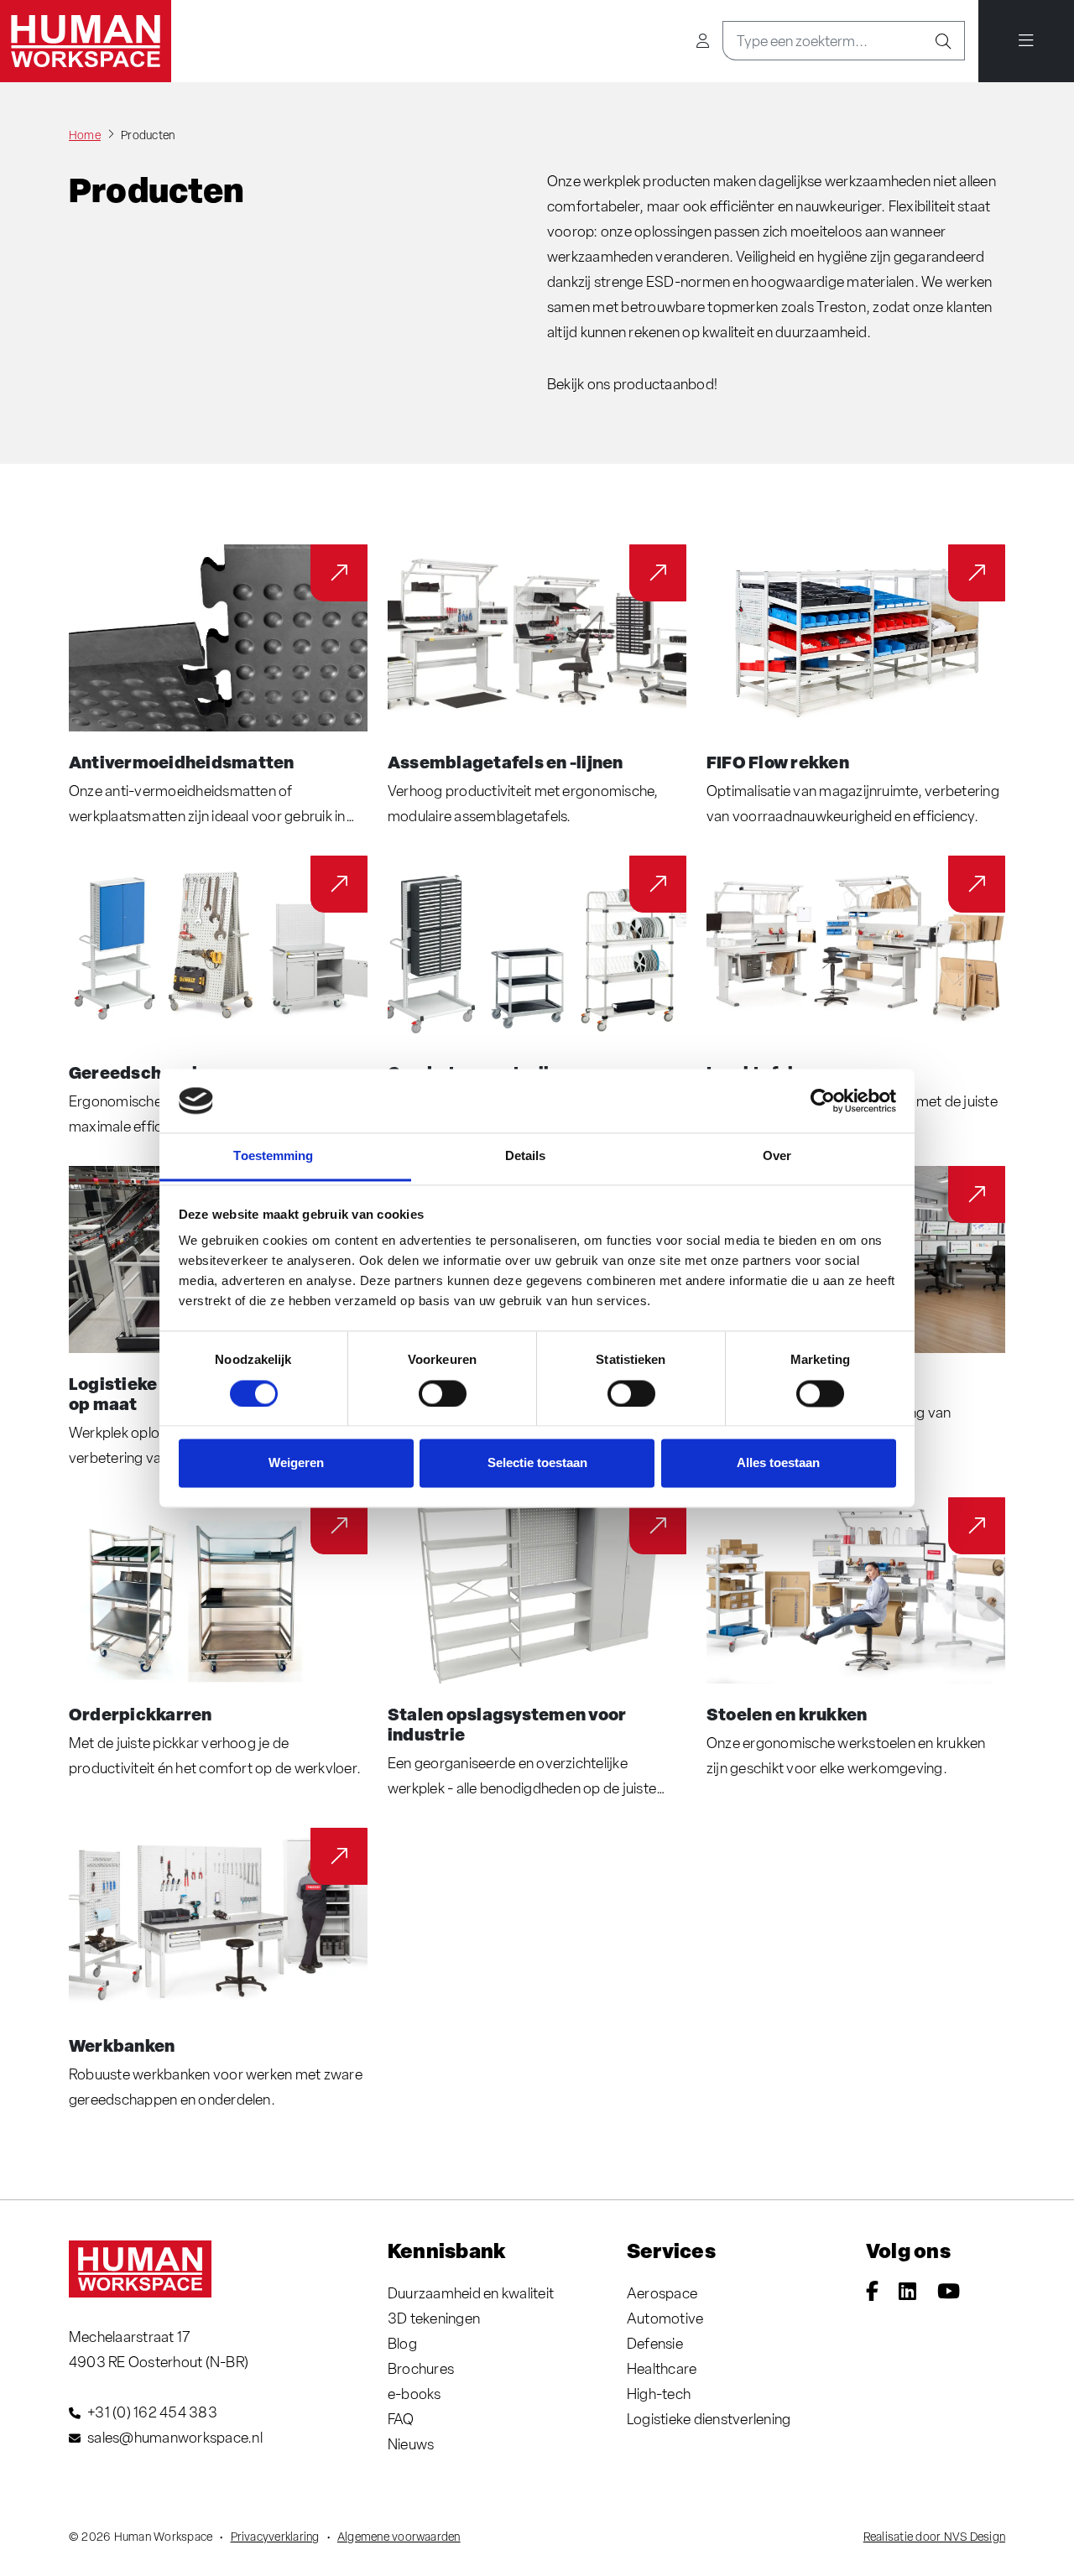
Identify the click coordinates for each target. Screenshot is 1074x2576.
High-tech (659, 2394)
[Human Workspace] (86, 41)
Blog (402, 2343)
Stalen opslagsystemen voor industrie (507, 1724)
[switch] (443, 1393)
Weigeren (296, 1463)
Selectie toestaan (537, 1463)
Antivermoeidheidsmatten (182, 762)
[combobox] (823, 41)
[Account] (703, 41)
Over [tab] (777, 1156)
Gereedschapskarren (158, 1072)
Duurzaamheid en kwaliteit (471, 2293)
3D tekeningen (434, 2318)
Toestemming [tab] (273, 1156)
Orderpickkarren (141, 1714)
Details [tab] (526, 1156)
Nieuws (411, 2444)
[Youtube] (949, 2293)
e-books (414, 2394)
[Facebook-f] (872, 2293)
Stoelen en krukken (787, 1714)
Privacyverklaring (275, 2537)
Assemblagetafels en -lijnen (505, 762)
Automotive (665, 2318)
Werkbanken (122, 2045)
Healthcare (662, 2368)
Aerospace (662, 2293)
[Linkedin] (907, 2293)
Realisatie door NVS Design (934, 2537)
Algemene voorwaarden (399, 2537)
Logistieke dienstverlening (709, 2419)
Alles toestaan (778, 1463)
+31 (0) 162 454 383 (152, 2412)
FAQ (401, 2419)
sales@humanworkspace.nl (175, 2437)
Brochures (421, 2368)
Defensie (655, 2343)
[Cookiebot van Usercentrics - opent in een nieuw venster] (823, 1101)
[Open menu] (1026, 41)
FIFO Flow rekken (778, 762)
